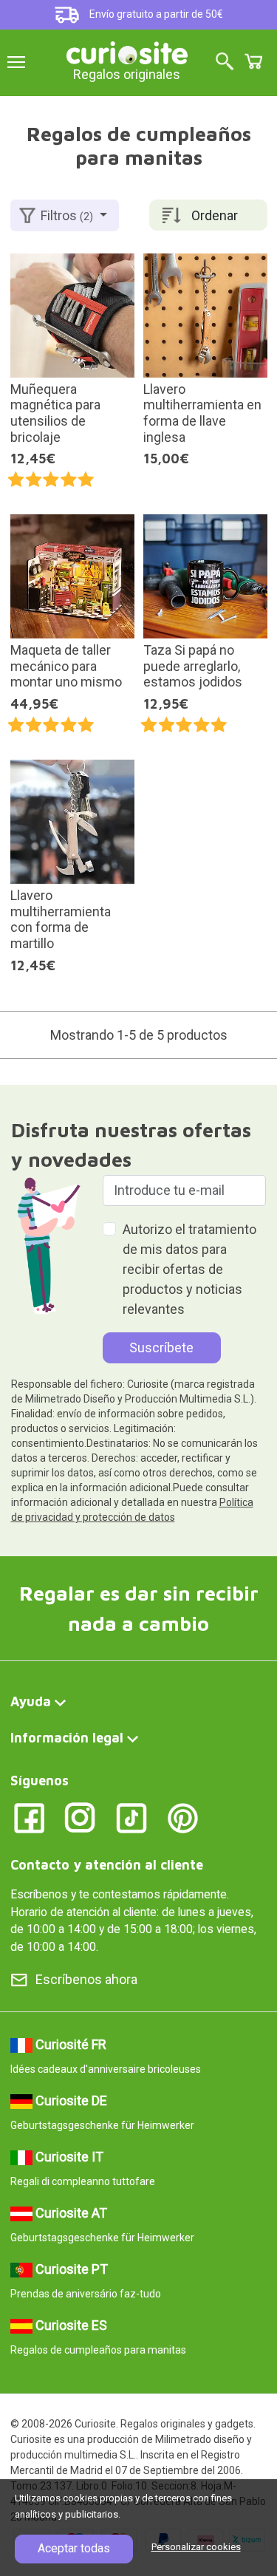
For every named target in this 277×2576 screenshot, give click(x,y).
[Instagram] (80, 1817)
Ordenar (215, 215)
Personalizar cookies (196, 2547)
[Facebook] (29, 1817)
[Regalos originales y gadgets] (127, 51)
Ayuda (31, 1701)
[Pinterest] (183, 1817)
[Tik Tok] (132, 1817)
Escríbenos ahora (86, 1979)
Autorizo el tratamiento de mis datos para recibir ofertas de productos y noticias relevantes (189, 1269)
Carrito (253, 61)
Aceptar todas (74, 2548)
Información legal (67, 1738)
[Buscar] (225, 62)
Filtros (67, 215)
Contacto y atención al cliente (107, 1865)
